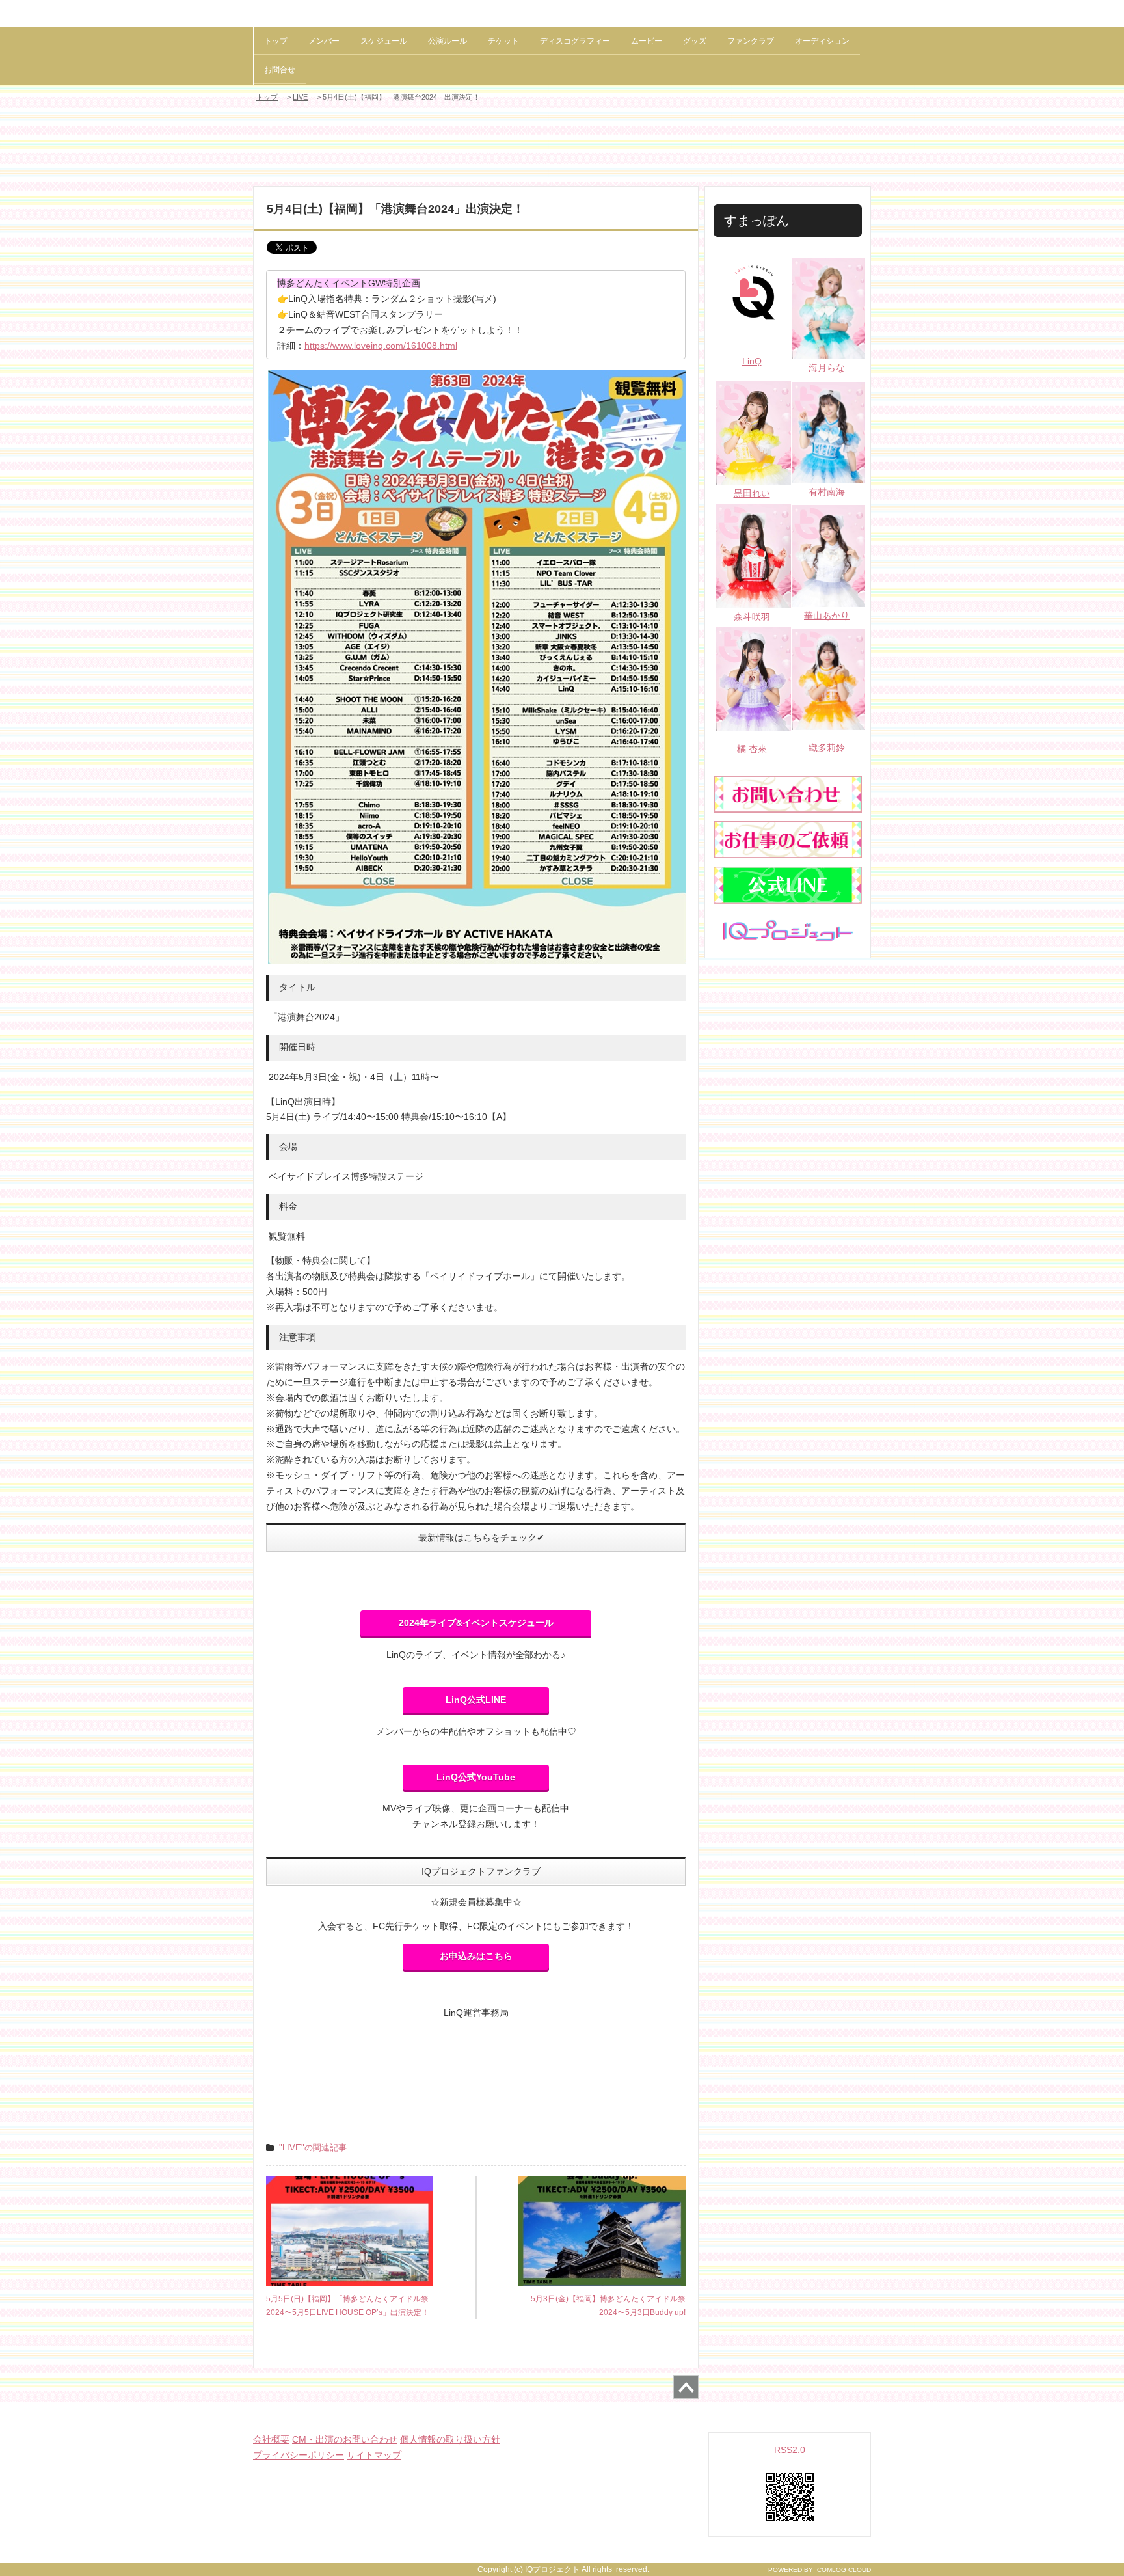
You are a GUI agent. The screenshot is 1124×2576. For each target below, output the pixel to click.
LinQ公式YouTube (476, 1777)
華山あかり (827, 616)
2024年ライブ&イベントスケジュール (476, 1623)
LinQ (752, 361)
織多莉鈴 (827, 748)
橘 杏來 (752, 749)
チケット (503, 41)
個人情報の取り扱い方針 (450, 2439)
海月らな (827, 368)
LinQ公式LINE (476, 1700)
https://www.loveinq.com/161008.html (381, 346)
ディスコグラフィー (575, 41)
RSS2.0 (790, 2450)
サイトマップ (374, 2455)
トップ (276, 41)
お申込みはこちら (476, 1956)
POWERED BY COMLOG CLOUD (820, 2570)
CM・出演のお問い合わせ (345, 2439)
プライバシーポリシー (299, 2455)
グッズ (695, 41)
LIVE (300, 97)
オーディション (822, 41)
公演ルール (448, 41)
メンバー (324, 41)
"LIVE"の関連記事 (313, 2148)
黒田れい (752, 493)
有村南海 (827, 492)
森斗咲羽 (752, 617)
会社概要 (271, 2439)
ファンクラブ (751, 41)
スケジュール (384, 41)
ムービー (647, 41)
